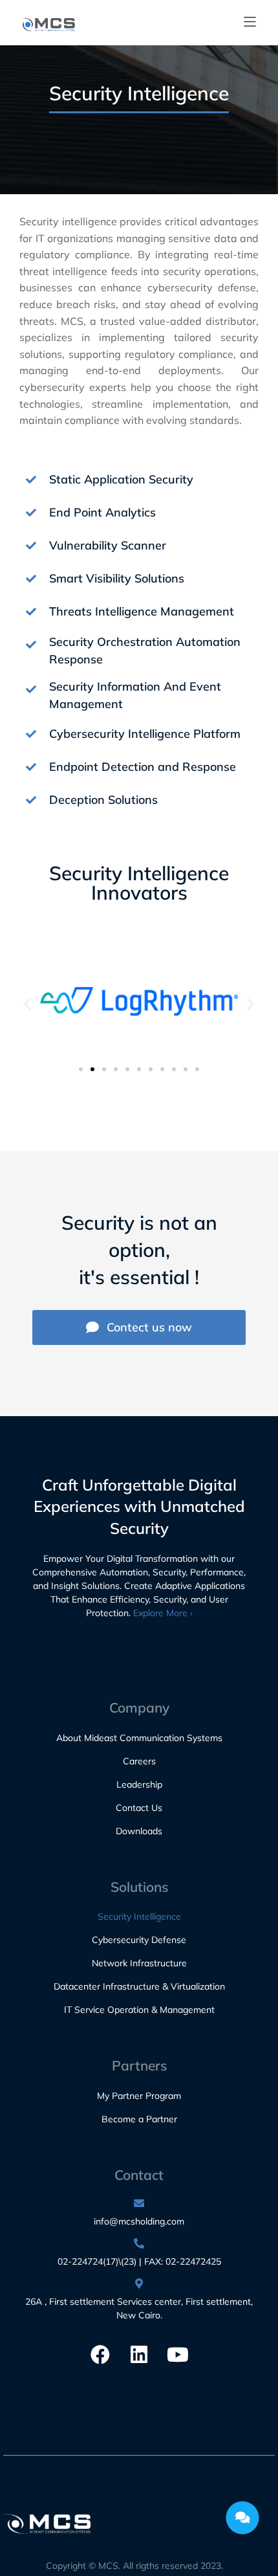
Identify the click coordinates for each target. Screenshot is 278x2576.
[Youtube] (178, 2355)
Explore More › (163, 1613)
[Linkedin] (139, 2355)
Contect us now (149, 1327)
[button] (250, 22)
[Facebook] (100, 2355)
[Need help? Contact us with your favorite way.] (242, 2518)
